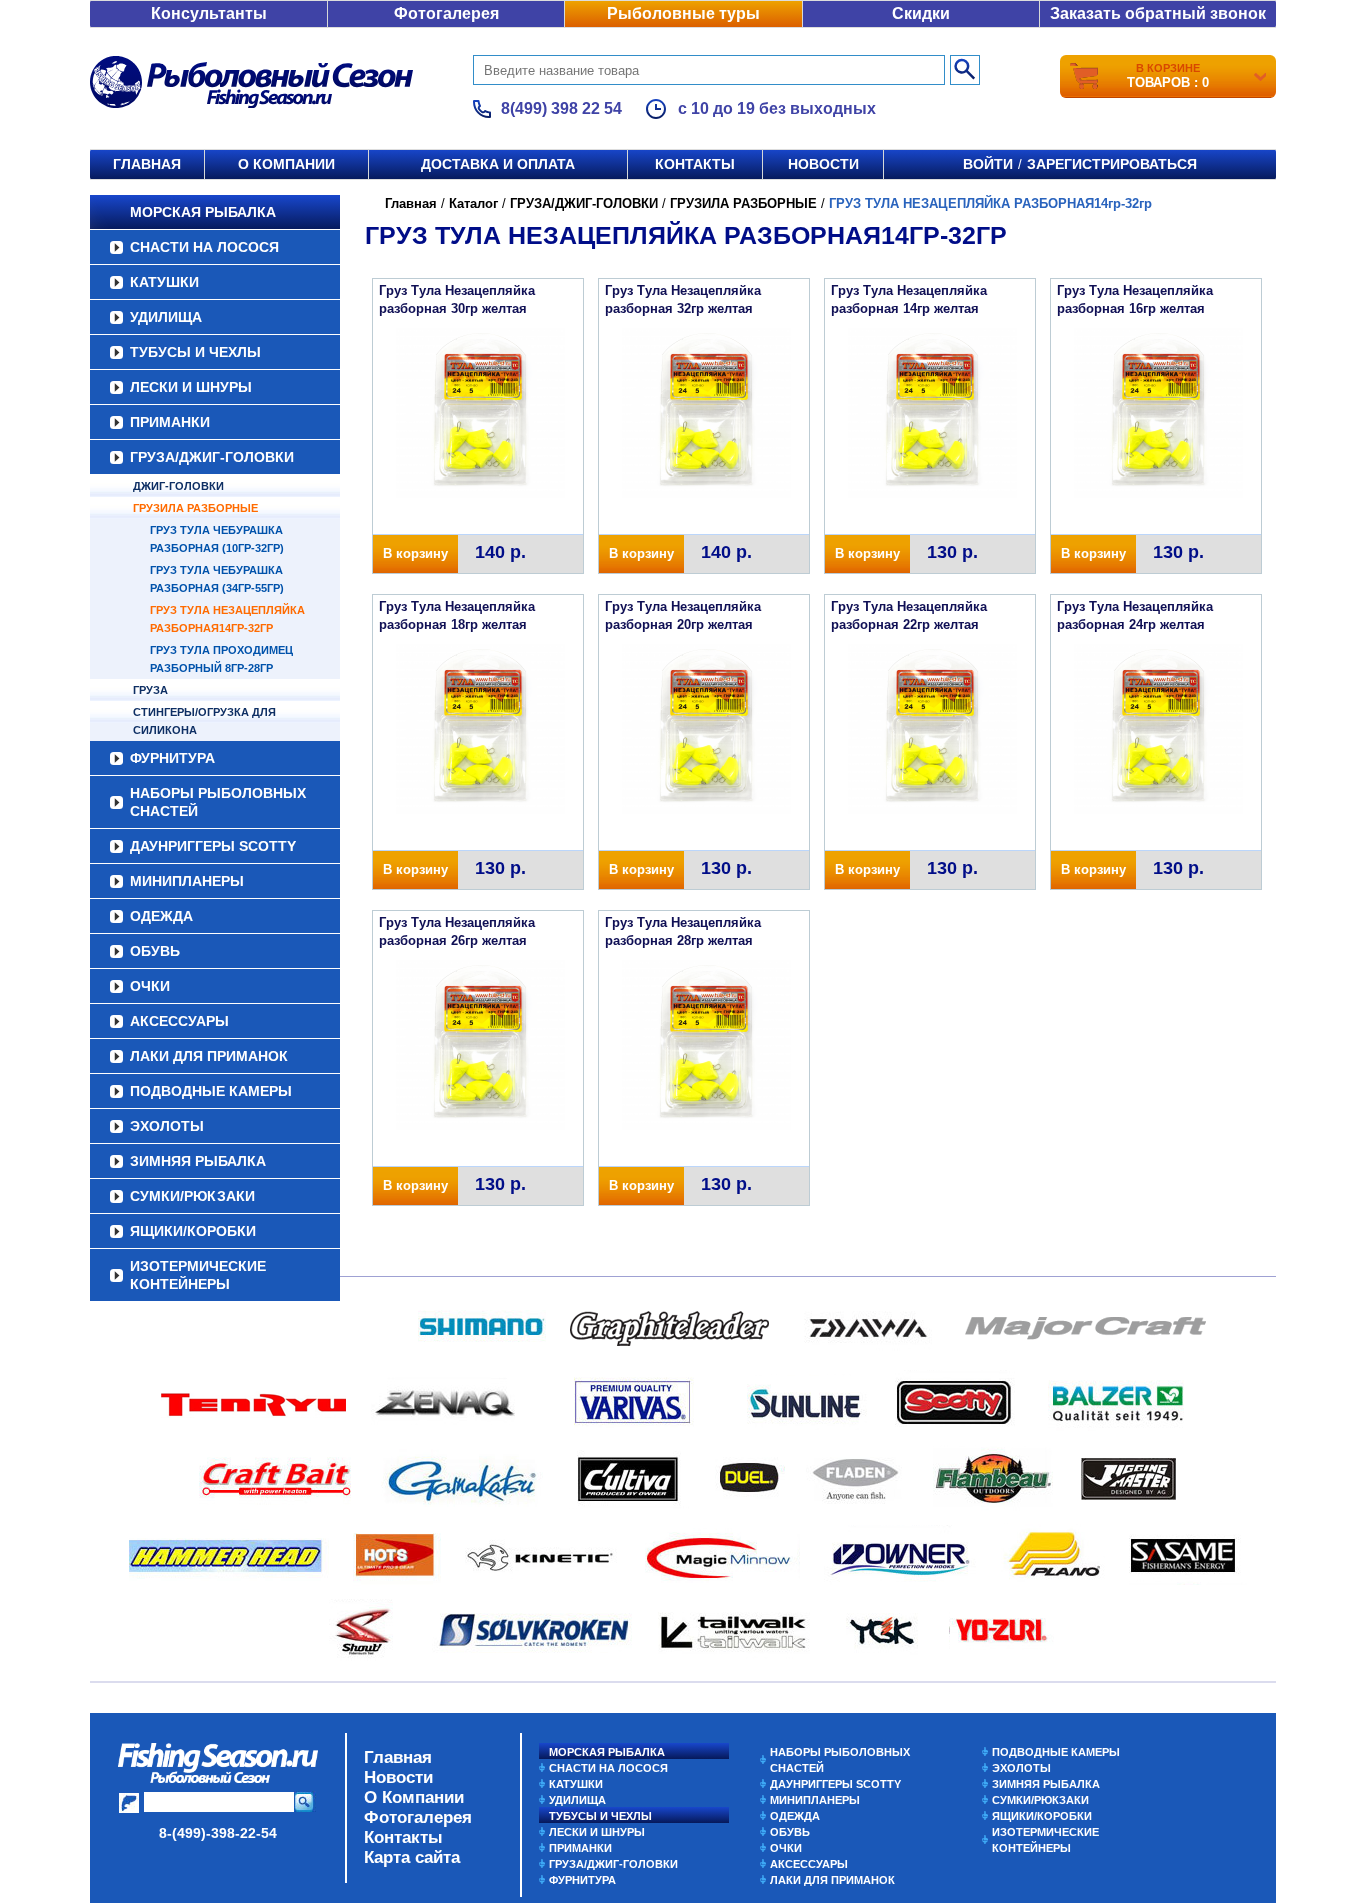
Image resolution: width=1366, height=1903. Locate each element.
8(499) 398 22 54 (561, 108)
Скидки (921, 13)
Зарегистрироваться (1112, 164)
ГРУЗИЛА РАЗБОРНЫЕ (195, 508)
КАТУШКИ (164, 282)
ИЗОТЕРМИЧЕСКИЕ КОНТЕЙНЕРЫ (198, 1275)
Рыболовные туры (683, 13)
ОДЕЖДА (161, 916)
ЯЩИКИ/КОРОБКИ (193, 1231)
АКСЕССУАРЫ (179, 1021)
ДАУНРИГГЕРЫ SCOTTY (213, 846)
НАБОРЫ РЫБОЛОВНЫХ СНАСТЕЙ (218, 802)
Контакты (695, 164)
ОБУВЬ (155, 951)
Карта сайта (412, 1857)
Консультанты (209, 13)
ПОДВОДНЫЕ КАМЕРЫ (211, 1091)
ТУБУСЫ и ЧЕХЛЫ (195, 352)
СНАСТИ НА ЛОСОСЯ (204, 247)
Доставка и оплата (498, 164)
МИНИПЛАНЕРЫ (187, 881)
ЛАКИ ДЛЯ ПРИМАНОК (209, 1056)
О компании (286, 164)
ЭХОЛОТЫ (167, 1126)
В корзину (415, 553)
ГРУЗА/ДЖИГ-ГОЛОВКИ (212, 457)
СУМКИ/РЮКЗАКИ (192, 1196)
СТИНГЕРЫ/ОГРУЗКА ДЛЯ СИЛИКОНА (204, 721)
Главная (147, 164)
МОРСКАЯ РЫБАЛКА (203, 212)
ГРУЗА (150, 690)
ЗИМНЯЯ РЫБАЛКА (198, 1161)
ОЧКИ (150, 986)
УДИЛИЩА (166, 317)
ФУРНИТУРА (172, 758)
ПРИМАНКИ (170, 422)
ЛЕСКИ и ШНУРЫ (191, 387)
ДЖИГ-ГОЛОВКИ (178, 486)
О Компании (414, 1797)
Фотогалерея (446, 13)
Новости (823, 164)
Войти (988, 164)
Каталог (473, 203)
